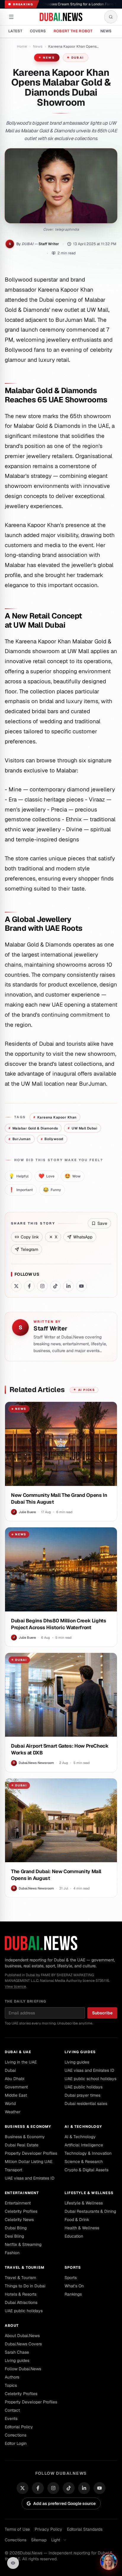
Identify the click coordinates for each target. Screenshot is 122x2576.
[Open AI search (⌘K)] (111, 17)
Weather (13, 2112)
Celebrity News (19, 2220)
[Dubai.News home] (61, 17)
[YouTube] (99, 2488)
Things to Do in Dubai (25, 2286)
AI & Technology (83, 2127)
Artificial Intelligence (84, 2145)
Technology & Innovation (88, 2153)
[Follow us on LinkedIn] (68, 1286)
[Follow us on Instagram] (42, 1286)
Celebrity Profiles (21, 2211)
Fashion (12, 2253)
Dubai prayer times (82, 2095)
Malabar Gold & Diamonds (33, 1128)
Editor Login (16, 2443)
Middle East (16, 2095)
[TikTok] (69, 2488)
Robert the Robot (73, 31)
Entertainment (22, 2193)
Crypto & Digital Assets (86, 2170)
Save (102, 1223)
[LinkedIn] (84, 2488)
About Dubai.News (22, 2336)
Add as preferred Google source (64, 2503)
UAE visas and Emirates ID (89, 2070)
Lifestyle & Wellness (89, 2193)
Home (22, 46)
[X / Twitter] (23, 2488)
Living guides (80, 2052)
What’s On (74, 2286)
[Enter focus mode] (13, 2563)
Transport (13, 2170)
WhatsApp (83, 1237)
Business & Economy (28, 2127)
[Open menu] (11, 17)
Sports (73, 2268)
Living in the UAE (21, 2062)
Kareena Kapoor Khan (55, 1117)
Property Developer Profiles (31, 2153)
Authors (12, 2377)
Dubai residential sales (86, 2103)
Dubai (78, 58)
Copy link (30, 1237)
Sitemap (39, 2540)
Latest (15, 31)
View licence (15, 1987)
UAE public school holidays (90, 2079)
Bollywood (52, 1139)
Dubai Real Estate (22, 2145)
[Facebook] (38, 2488)
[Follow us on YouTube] (81, 1286)
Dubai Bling (16, 2228)
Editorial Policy (19, 2427)
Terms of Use (17, 2529)
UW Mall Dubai (82, 1128)
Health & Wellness (82, 2228)
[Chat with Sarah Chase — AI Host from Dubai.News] (109, 2561)
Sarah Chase (17, 2352)
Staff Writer (49, 244)
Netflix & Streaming (23, 2244)
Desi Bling (14, 2236)
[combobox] (61, 2540)
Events (11, 2418)
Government (16, 2087)
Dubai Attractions (21, 2302)
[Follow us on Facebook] (29, 1286)
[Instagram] (53, 2488)
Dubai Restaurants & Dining (90, 2211)
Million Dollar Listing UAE (29, 2162)
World (10, 2103)
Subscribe (102, 2013)
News (106, 31)
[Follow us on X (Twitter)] (16, 1286)
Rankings (73, 2294)
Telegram (29, 1249)
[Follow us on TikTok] (55, 1286)
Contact (12, 2410)
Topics (11, 2385)
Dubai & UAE (18, 2052)
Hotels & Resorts (21, 2294)
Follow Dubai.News (23, 2369)
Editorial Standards (85, 2529)
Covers (38, 31)
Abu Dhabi (15, 2079)
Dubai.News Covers (23, 2344)
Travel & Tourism (25, 2268)
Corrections (16, 2435)
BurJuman (20, 1139)
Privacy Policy (48, 2529)
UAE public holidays (84, 2087)
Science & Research (84, 2162)
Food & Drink (77, 2220)
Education (74, 2236)
